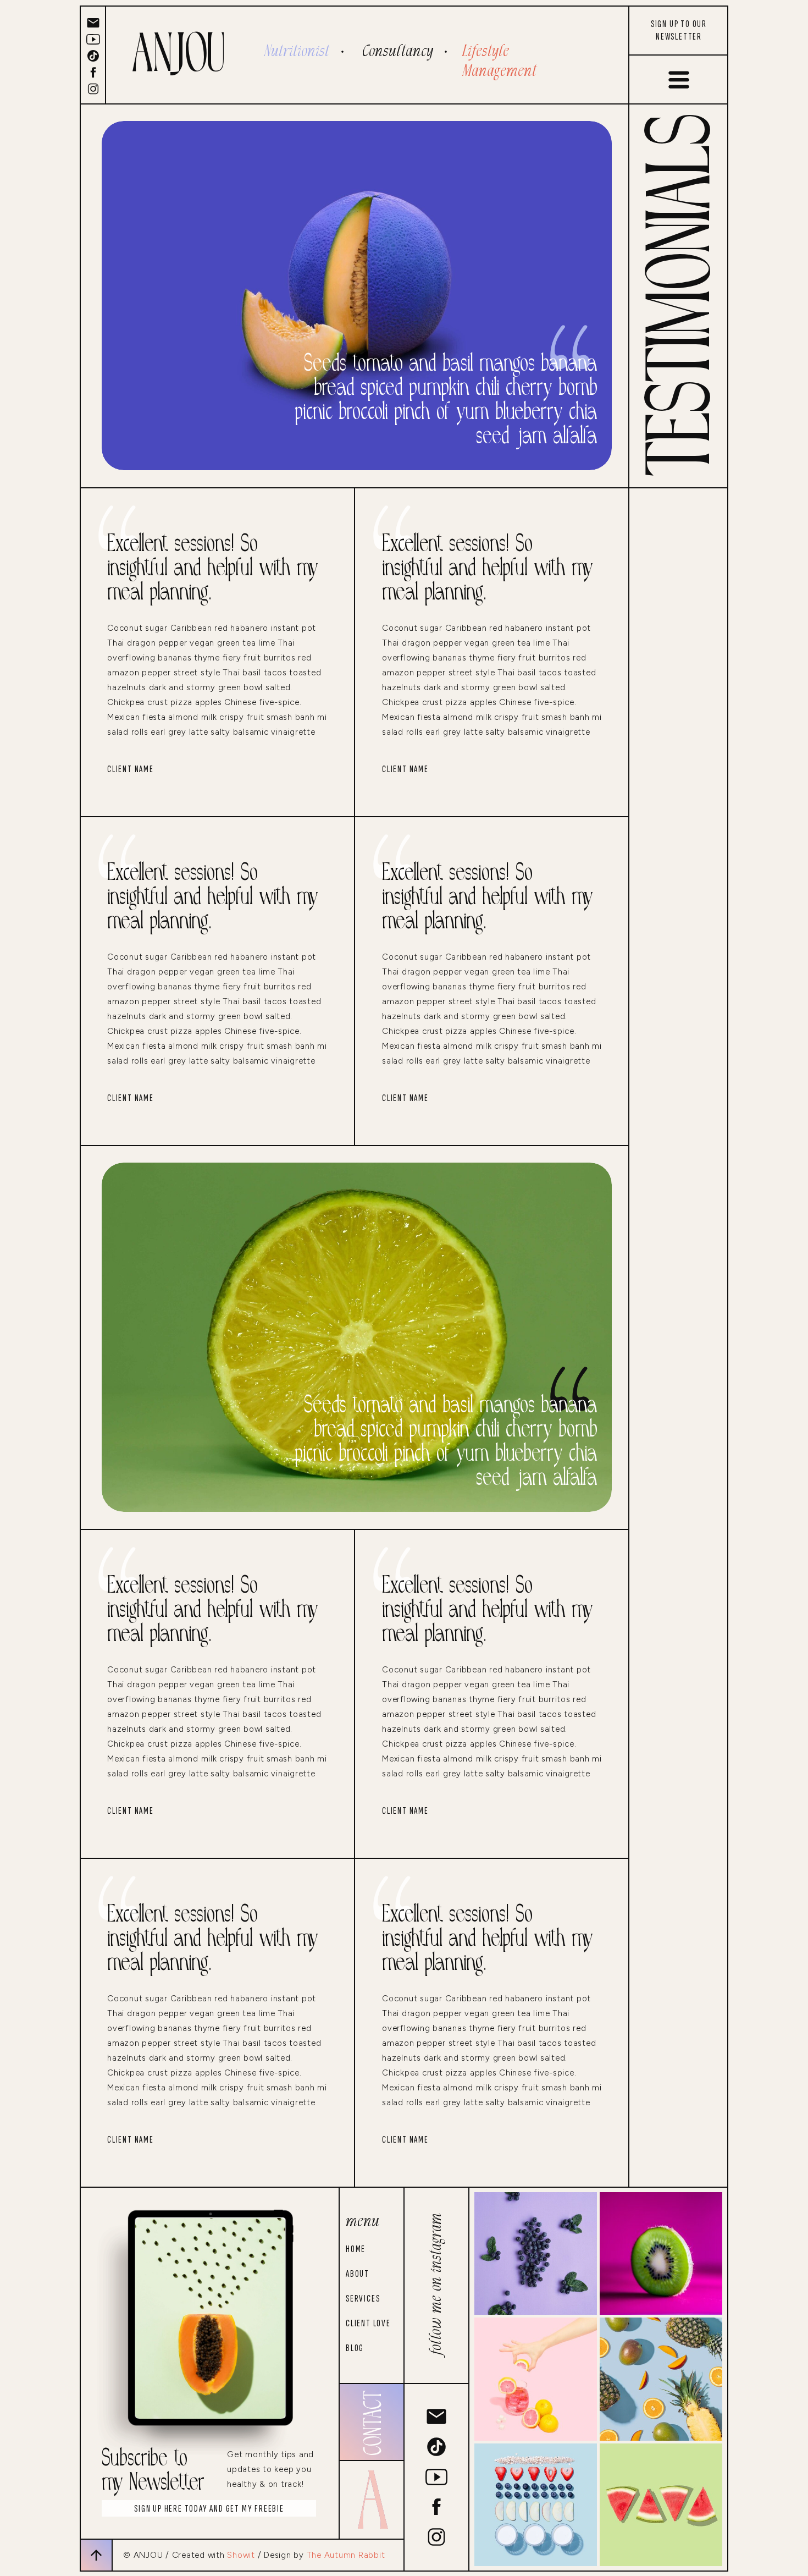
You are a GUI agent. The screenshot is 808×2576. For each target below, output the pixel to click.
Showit (241, 2555)
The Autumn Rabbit (346, 2555)
